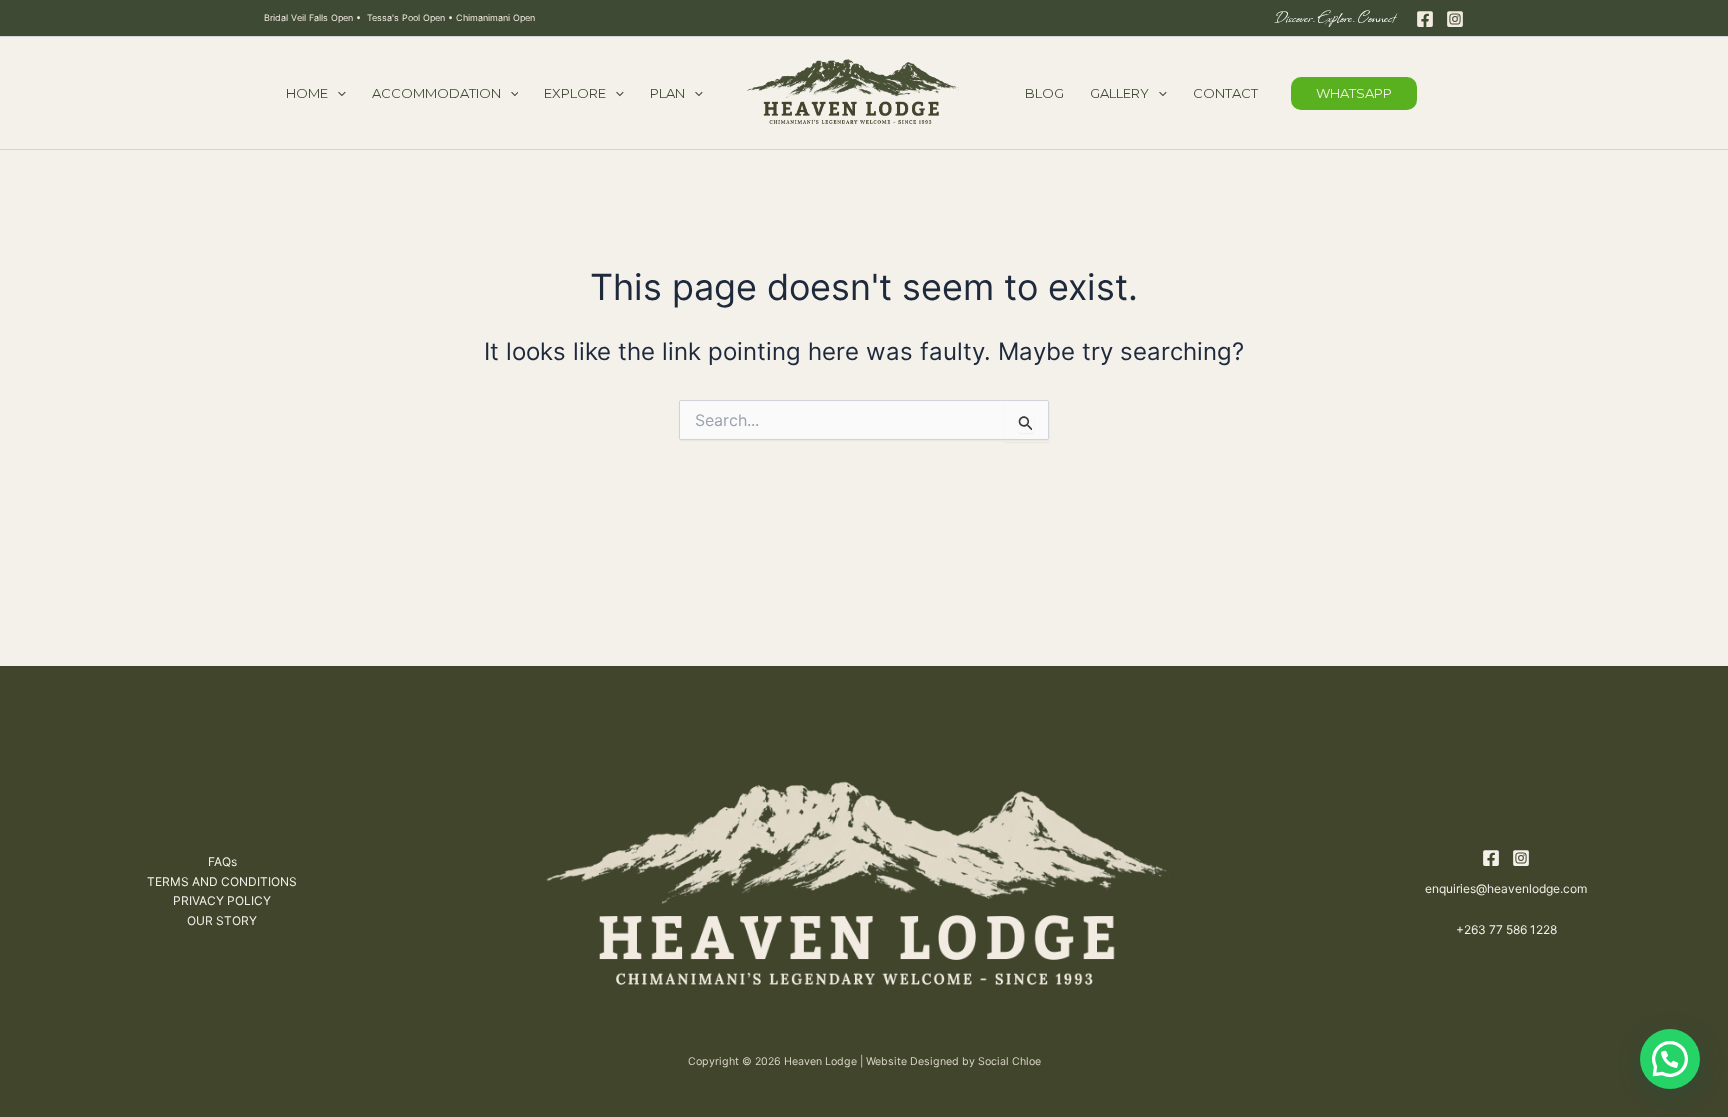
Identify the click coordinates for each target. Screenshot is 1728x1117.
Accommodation (436, 93)
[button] (337, 93)
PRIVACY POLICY (222, 900)
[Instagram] (1455, 19)
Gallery (1119, 93)
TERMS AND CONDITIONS (222, 881)
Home (307, 93)
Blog (1044, 93)
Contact (1225, 93)
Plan (667, 93)
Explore (575, 93)
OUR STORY (222, 920)
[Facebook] (1425, 19)
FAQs (222, 861)
